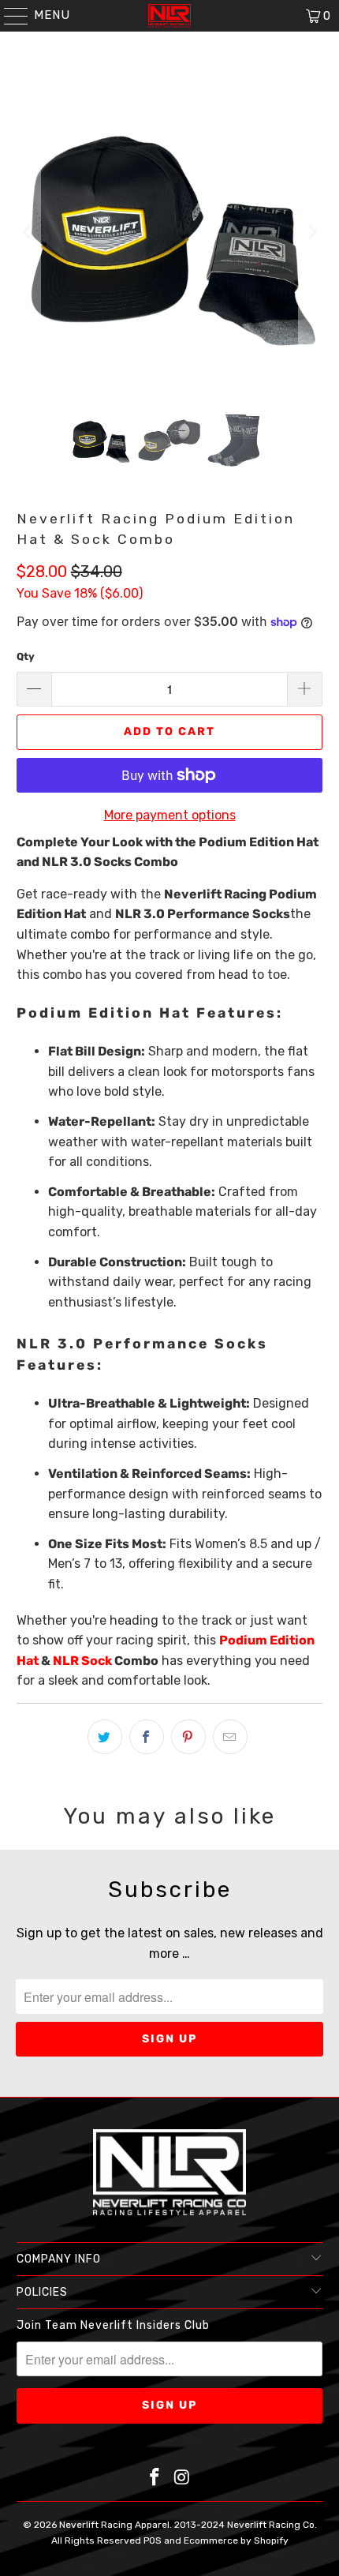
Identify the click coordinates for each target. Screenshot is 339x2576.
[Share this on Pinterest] (188, 1737)
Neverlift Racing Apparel (114, 2525)
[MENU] (9, 16)
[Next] (311, 232)
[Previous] (28, 232)
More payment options (170, 815)
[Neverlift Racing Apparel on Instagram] (183, 2479)
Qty (26, 656)
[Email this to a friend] (230, 1737)
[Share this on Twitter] (105, 1737)
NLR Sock (82, 1661)
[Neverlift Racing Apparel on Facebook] (155, 2479)
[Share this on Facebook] (147, 1737)
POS (153, 2540)
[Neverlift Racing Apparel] (170, 16)
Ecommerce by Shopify (236, 2540)
